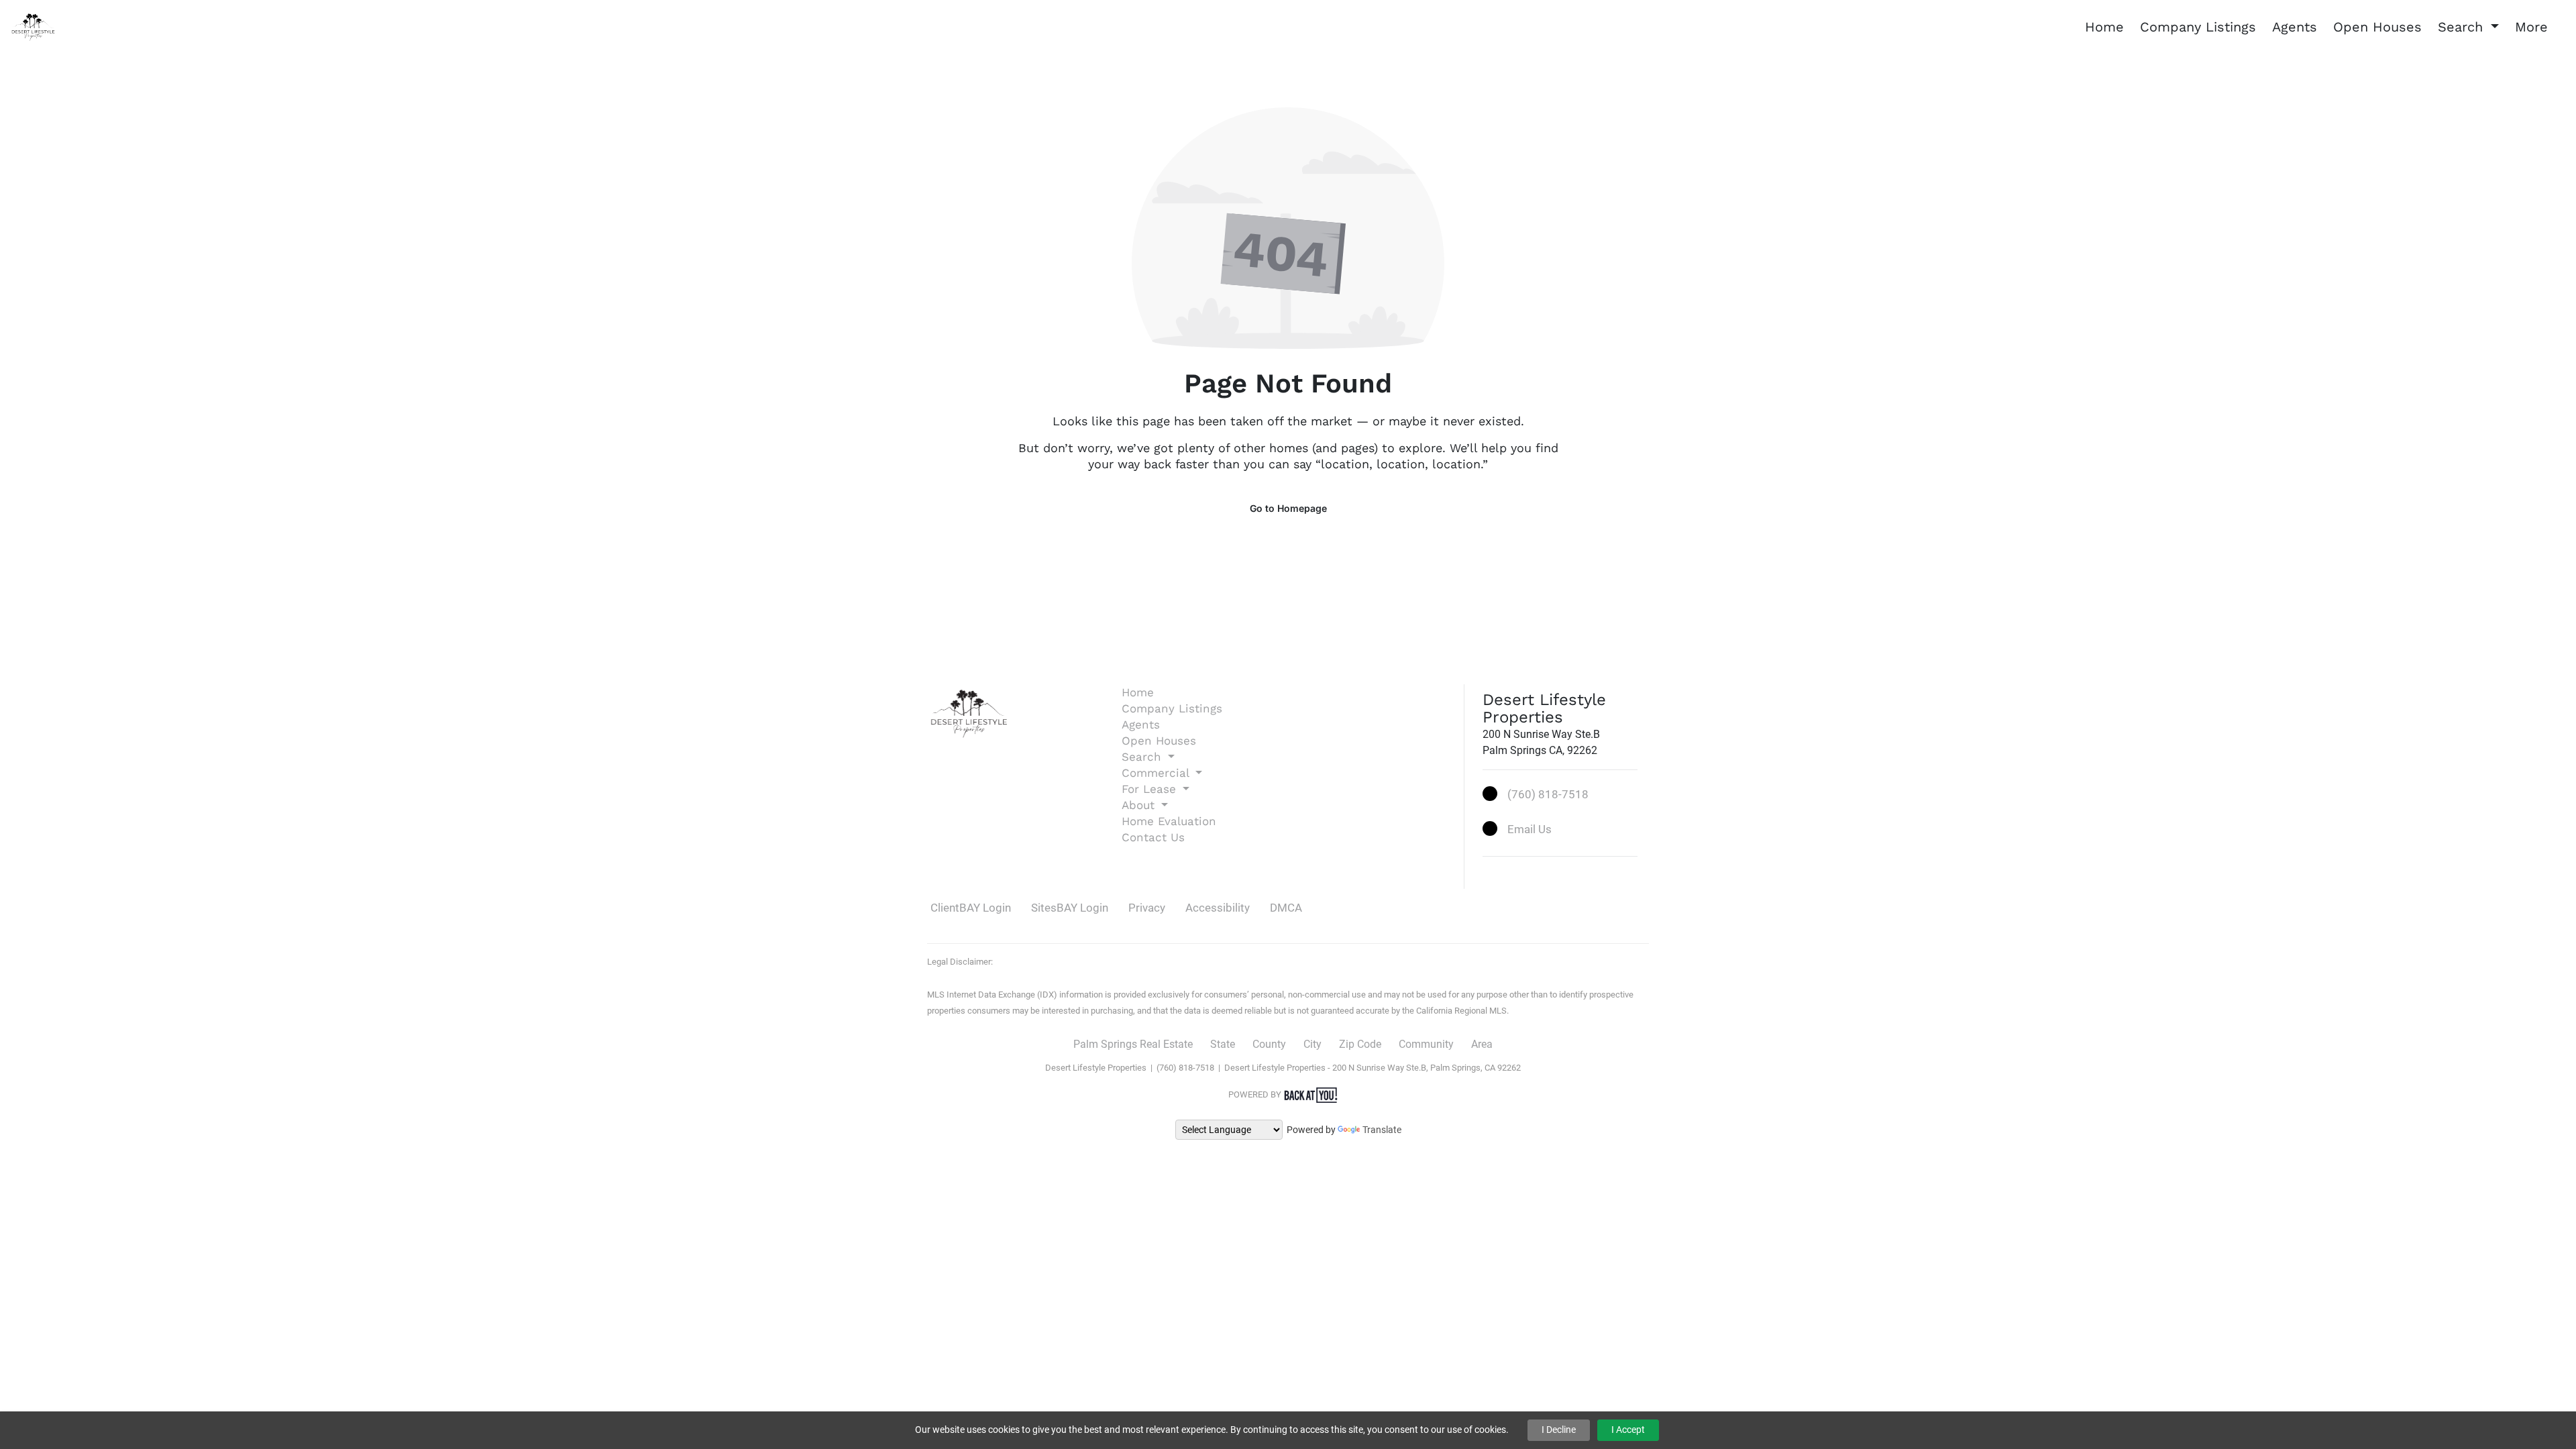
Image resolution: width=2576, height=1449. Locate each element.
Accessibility (1218, 908)
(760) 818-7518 (1548, 794)
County (1269, 1044)
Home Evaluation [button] (1169, 821)
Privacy (1147, 908)
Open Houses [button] (2377, 27)
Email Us (1529, 829)
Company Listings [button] (2198, 27)
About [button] (1140, 805)
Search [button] (2463, 27)
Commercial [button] (1157, 773)
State (1223, 1044)
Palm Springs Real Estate (1133, 1044)
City (1312, 1044)
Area (1482, 1044)
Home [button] (2104, 27)
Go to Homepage (1288, 508)
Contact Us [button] (1153, 837)
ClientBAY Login (971, 908)
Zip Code (1360, 1044)
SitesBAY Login (1070, 908)
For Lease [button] (1151, 789)
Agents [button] (2295, 27)
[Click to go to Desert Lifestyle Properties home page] (34, 26)
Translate (1382, 1130)
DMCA (1286, 908)
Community (1426, 1044)
